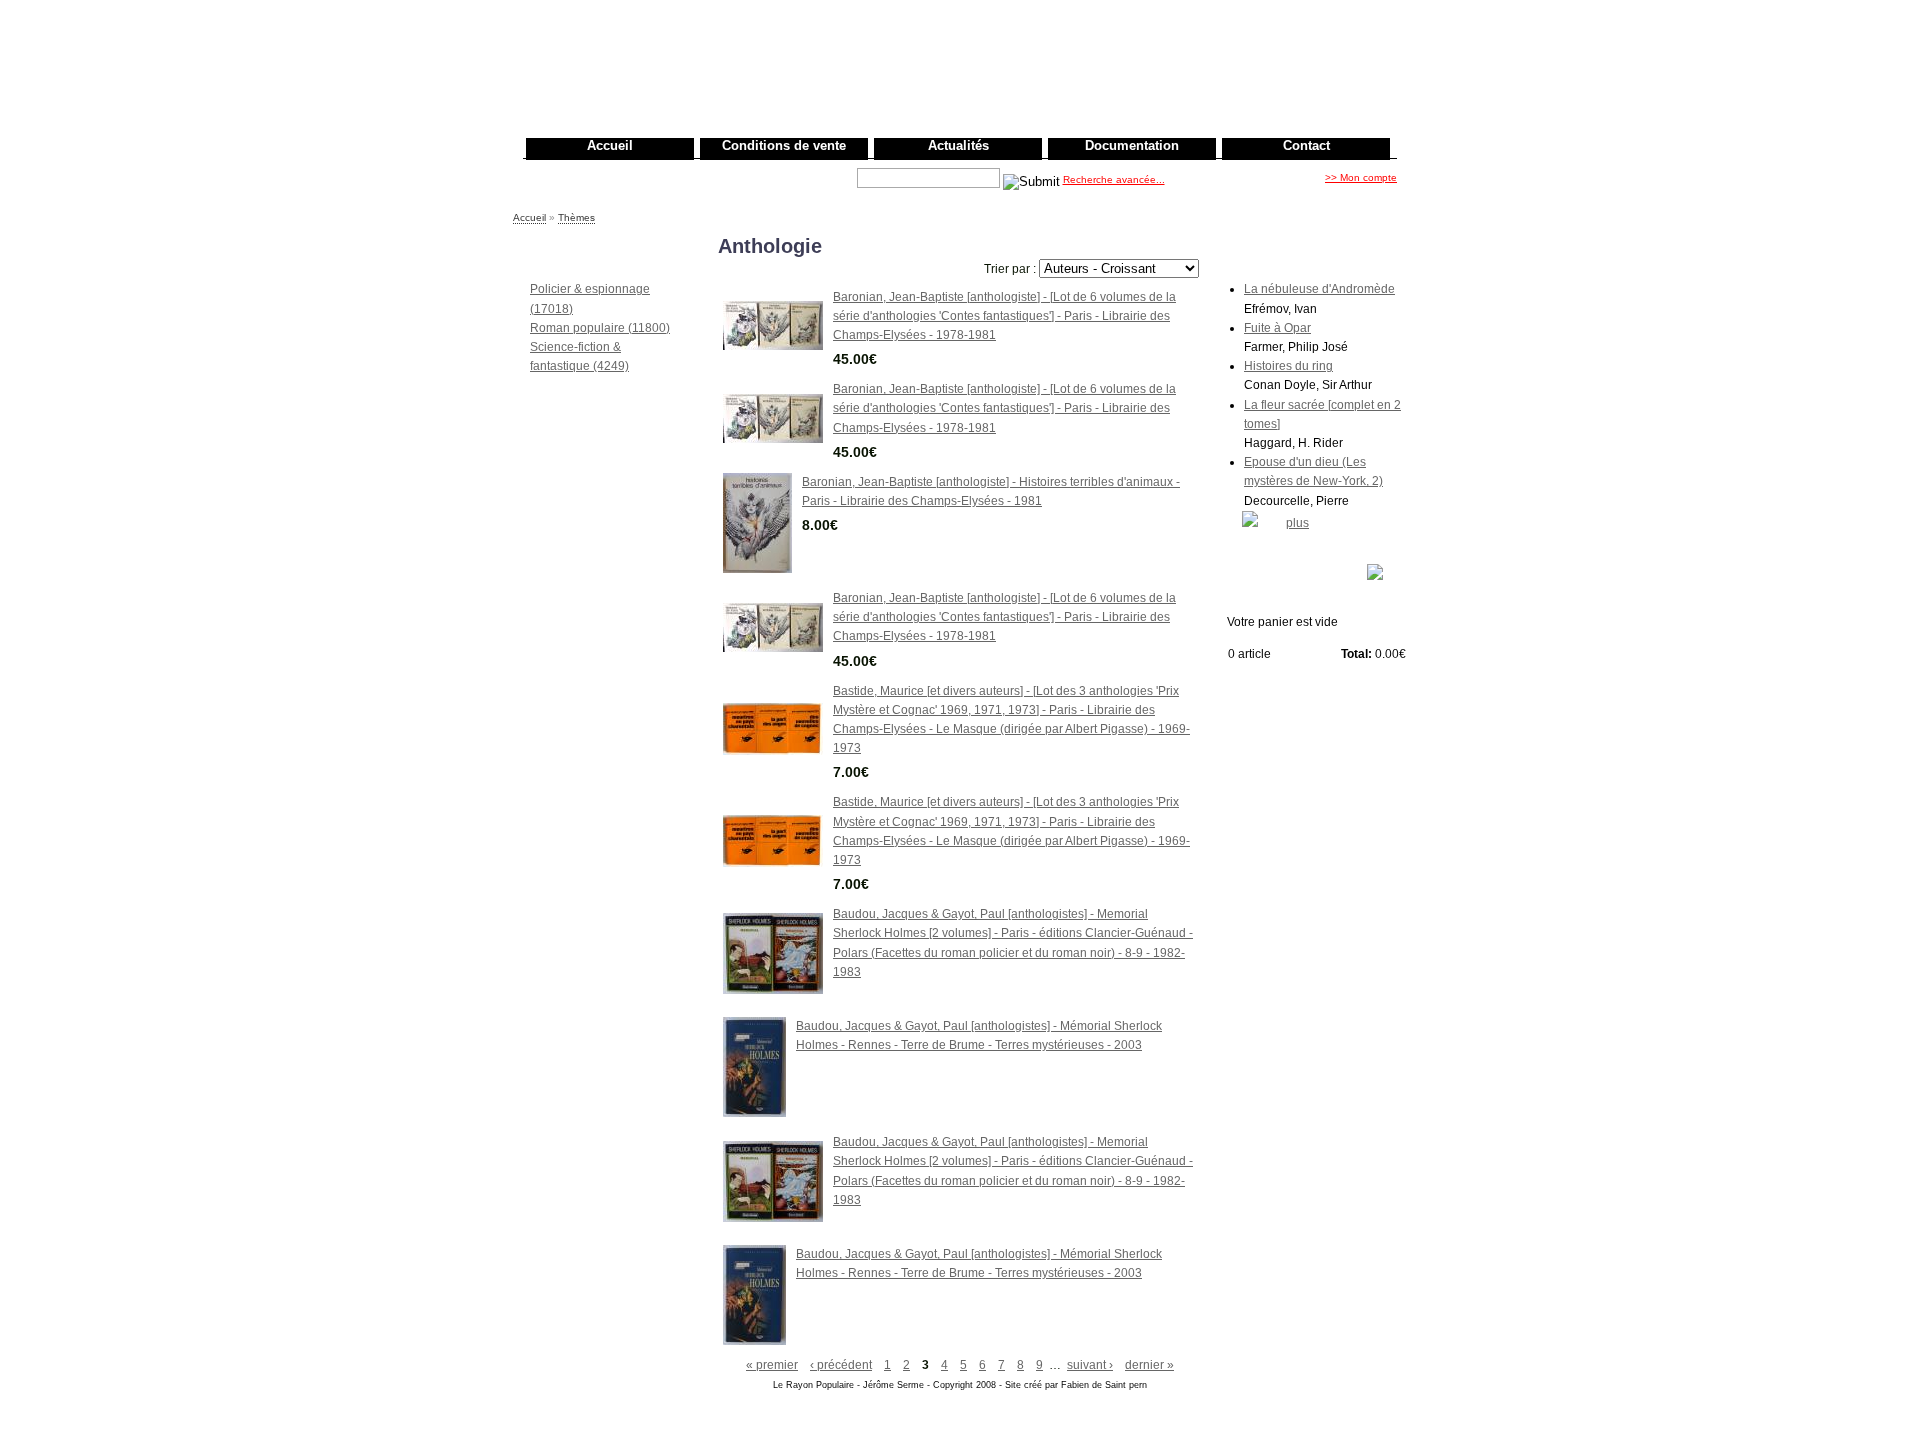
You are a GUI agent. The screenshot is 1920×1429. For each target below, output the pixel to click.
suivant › (1090, 1365)
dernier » (1149, 1365)
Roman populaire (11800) (600, 328)
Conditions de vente (784, 145)
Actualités (958, 145)
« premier (772, 1365)
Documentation (1132, 145)
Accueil (610, 145)
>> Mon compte (1361, 177)
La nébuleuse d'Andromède (1319, 289)
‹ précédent (841, 1365)
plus (1297, 523)
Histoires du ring (1288, 366)
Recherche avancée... (1114, 179)
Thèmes (576, 217)
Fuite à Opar (1277, 328)
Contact (1306, 145)
